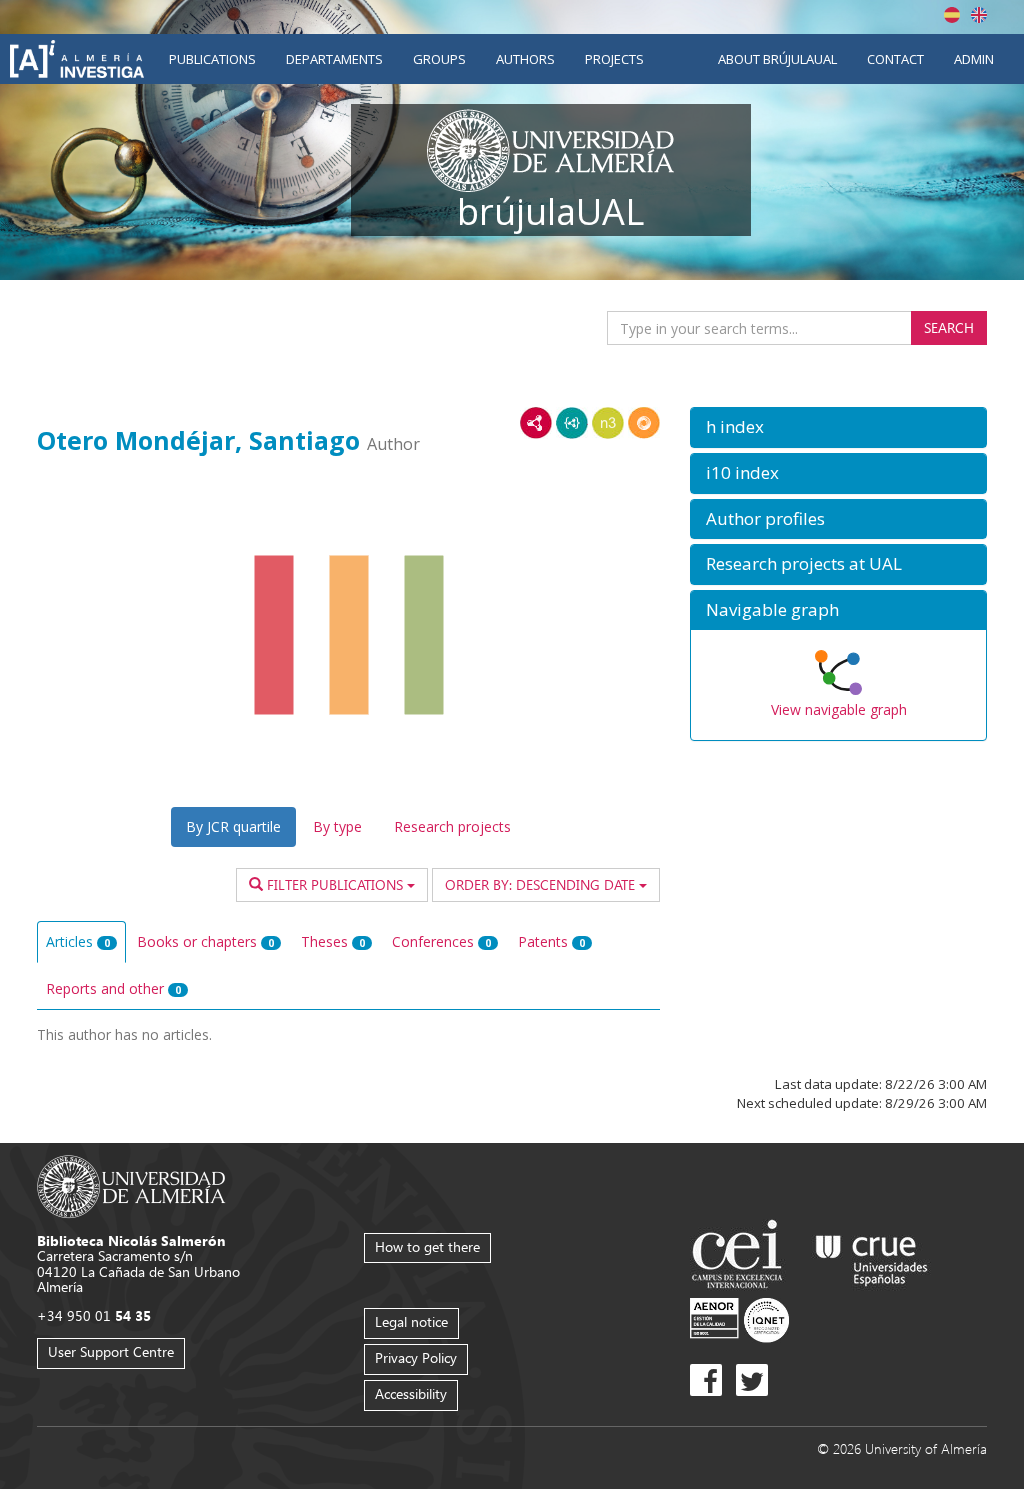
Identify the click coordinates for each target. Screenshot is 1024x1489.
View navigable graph (839, 709)
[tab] (838, 427)
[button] (838, 427)
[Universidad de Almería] (131, 1184)
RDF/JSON (644, 423)
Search (949, 327)
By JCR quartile (233, 826)
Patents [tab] (551, 941)
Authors (525, 59)
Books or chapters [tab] (205, 941)
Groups (439, 59)
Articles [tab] (78, 941)
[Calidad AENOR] (739, 1318)
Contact (895, 59)
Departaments (334, 59)
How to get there (427, 1246)
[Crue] (872, 1256)
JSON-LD (572, 423)
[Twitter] (752, 1380)
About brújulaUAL (777, 59)
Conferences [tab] (441, 941)
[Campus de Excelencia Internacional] (740, 1256)
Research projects (452, 826)
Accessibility (411, 1393)
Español (952, 15)
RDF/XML (536, 423)
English (979, 15)
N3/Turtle (608, 423)
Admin (974, 59)
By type (337, 826)
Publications (212, 59)
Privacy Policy (416, 1357)
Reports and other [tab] (113, 988)
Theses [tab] (333, 941)
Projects (614, 59)
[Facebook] (706, 1380)
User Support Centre (111, 1351)
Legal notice (411, 1321)
